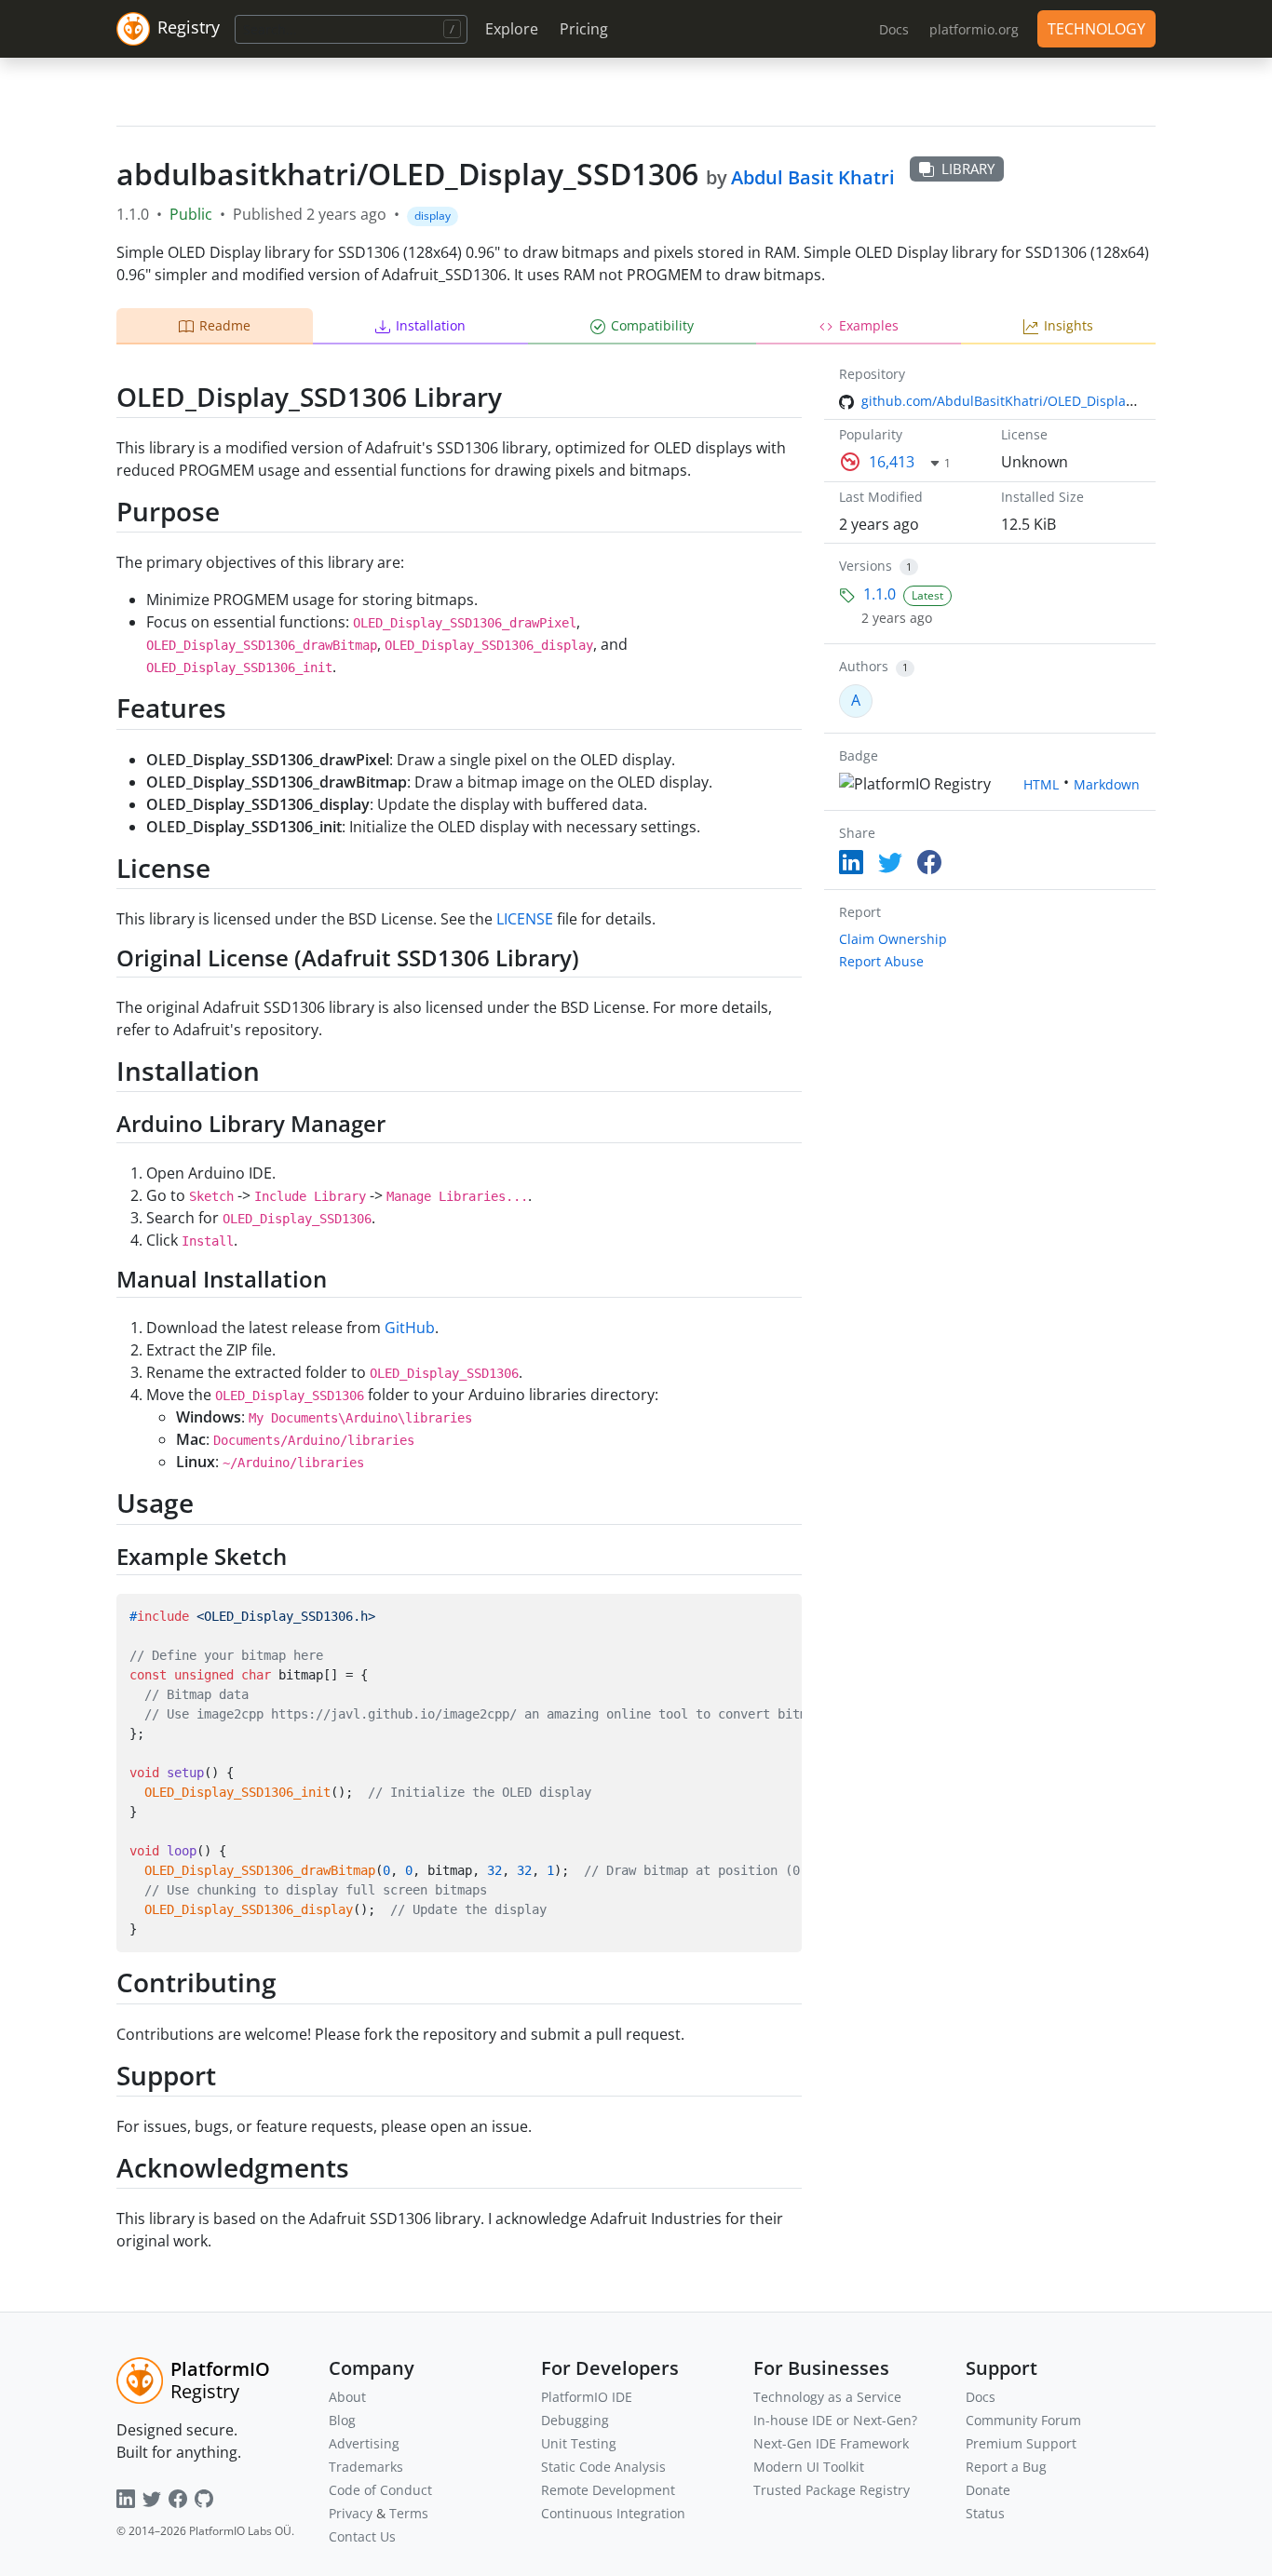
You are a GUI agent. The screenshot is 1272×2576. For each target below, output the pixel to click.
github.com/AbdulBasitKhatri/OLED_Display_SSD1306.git (1036, 401)
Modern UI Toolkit (809, 2467)
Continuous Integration (613, 2513)
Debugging (575, 2420)
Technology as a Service (827, 2397)
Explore (512, 29)
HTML (1041, 784)
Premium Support (1021, 2443)
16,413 (892, 462)
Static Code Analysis (603, 2467)
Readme (225, 325)
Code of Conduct (380, 2490)
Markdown (1107, 784)
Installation (431, 325)
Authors (864, 666)
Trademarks (366, 2467)
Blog (342, 2420)
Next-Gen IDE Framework (831, 2443)
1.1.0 (880, 594)
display (433, 216)
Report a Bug (1006, 2467)
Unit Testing (579, 2443)
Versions (866, 566)
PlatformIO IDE (587, 2397)
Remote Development (608, 2490)
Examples (869, 325)
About (347, 2397)
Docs (981, 2397)
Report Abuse (881, 961)
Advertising (364, 2443)
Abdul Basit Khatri (813, 177)
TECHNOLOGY (1096, 29)
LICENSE (525, 919)
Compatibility (652, 325)
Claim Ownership (893, 939)
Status (985, 2513)
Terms (409, 2513)
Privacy (351, 2513)
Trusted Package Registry (832, 2490)
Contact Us (362, 2536)
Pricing (584, 29)
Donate (988, 2490)
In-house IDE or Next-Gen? (835, 2420)
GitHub (410, 1328)
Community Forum (1023, 2420)
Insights (1069, 325)
